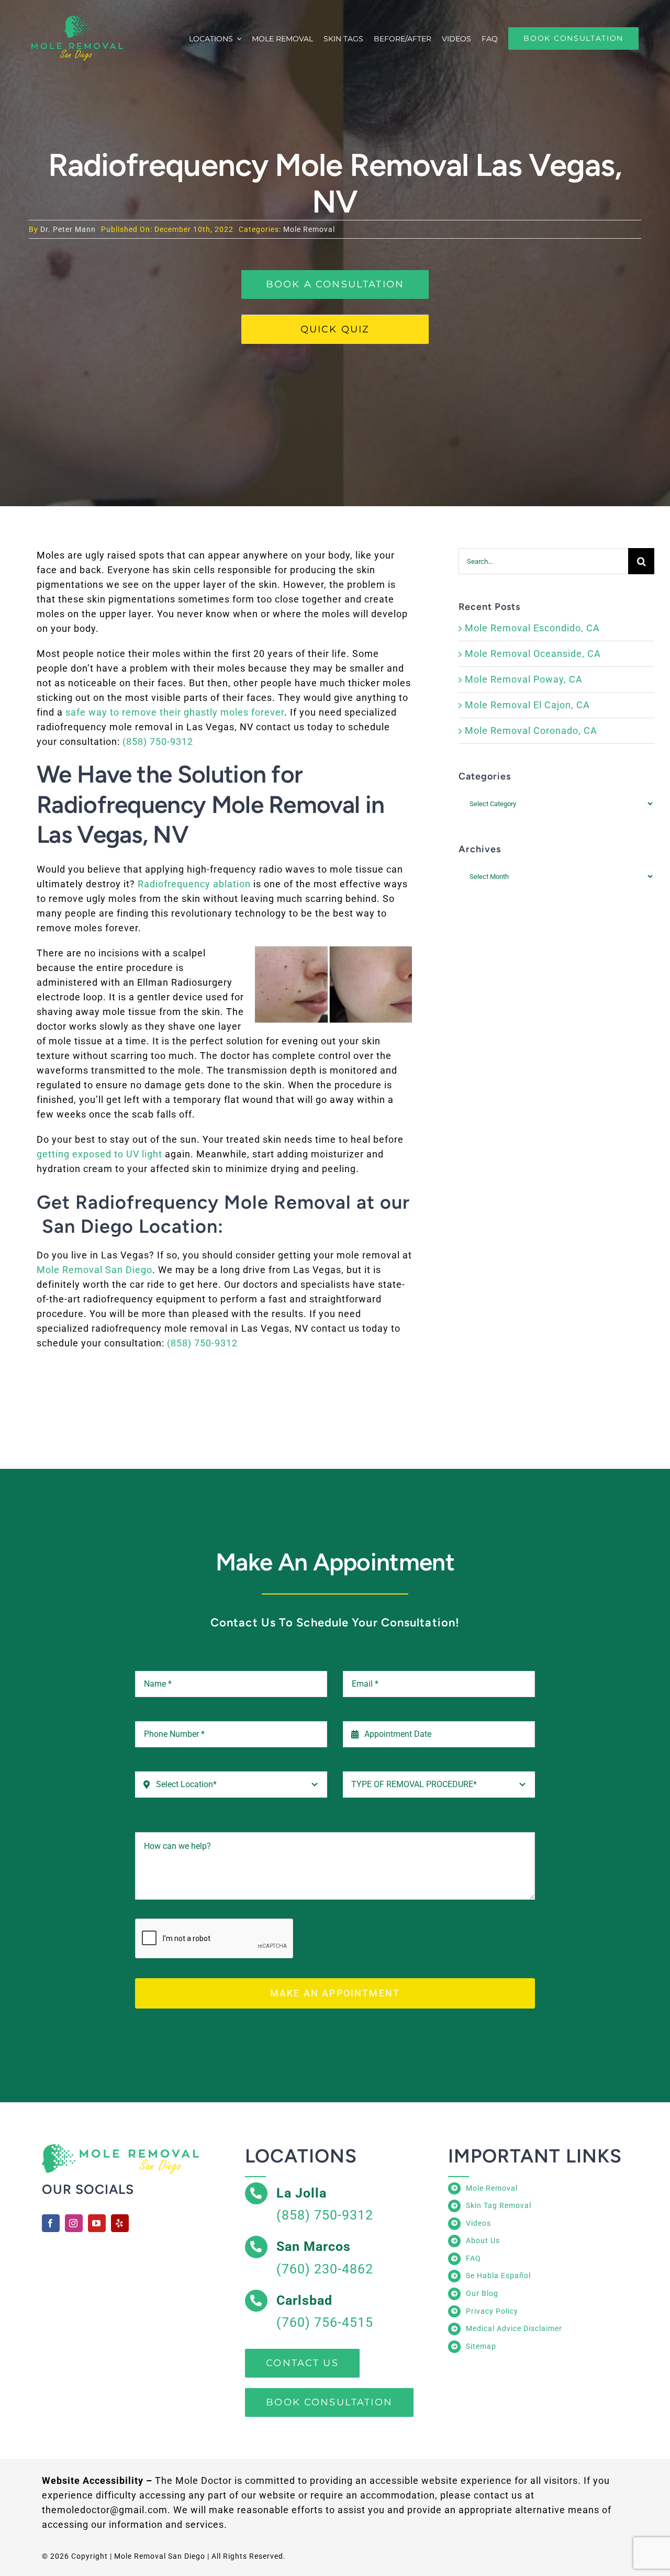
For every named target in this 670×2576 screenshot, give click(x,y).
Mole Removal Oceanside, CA (533, 654)
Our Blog (482, 2293)
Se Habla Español (498, 2276)
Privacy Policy (492, 2311)
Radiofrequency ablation (194, 884)
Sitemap (481, 2346)
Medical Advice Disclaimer (514, 2328)
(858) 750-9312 (158, 741)
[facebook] (51, 2223)
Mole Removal (309, 229)
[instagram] (74, 2223)
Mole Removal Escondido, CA (532, 628)
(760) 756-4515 (325, 2322)
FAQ (473, 2258)
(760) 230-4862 (325, 2269)
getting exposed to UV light (99, 1154)
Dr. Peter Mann (68, 229)
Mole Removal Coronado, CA (531, 731)
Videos (478, 2223)
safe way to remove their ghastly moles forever (175, 712)
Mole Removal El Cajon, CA (527, 705)
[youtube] (97, 2223)
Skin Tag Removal (499, 2205)
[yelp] (120, 2223)
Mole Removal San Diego (94, 1270)
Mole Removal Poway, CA (524, 679)
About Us (483, 2240)
